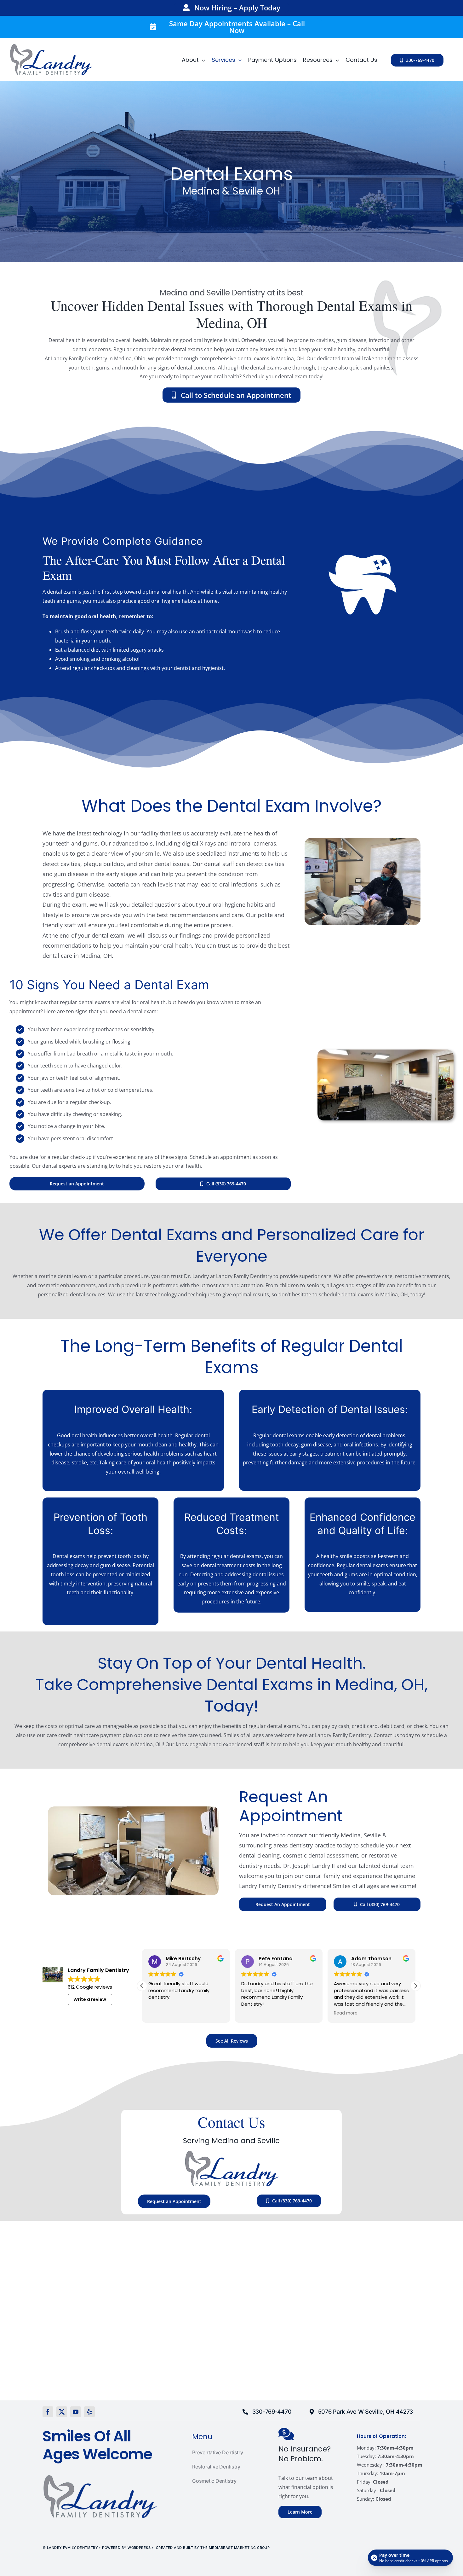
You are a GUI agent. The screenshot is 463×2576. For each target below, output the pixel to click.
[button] (415, 1986)
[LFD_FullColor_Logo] (51, 46)
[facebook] (48, 2412)
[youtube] (76, 2412)
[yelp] (89, 2412)
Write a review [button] (90, 1999)
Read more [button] (253, 2013)
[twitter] (62, 2412)
